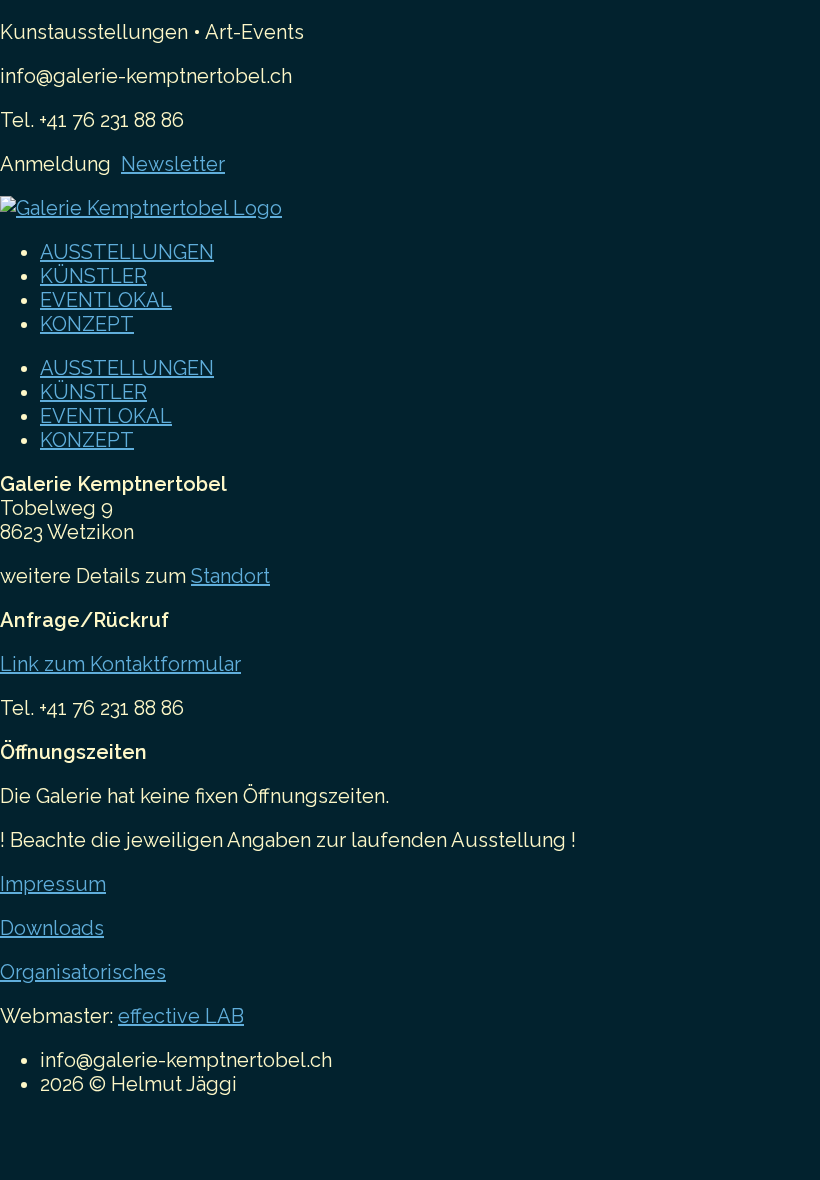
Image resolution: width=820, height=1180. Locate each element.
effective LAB (181, 1016)
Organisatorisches (83, 972)
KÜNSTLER (93, 276)
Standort (230, 576)
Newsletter (173, 164)
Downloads (52, 928)
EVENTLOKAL (106, 300)
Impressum (53, 884)
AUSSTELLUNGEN (127, 252)
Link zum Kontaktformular (120, 664)
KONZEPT (87, 324)
